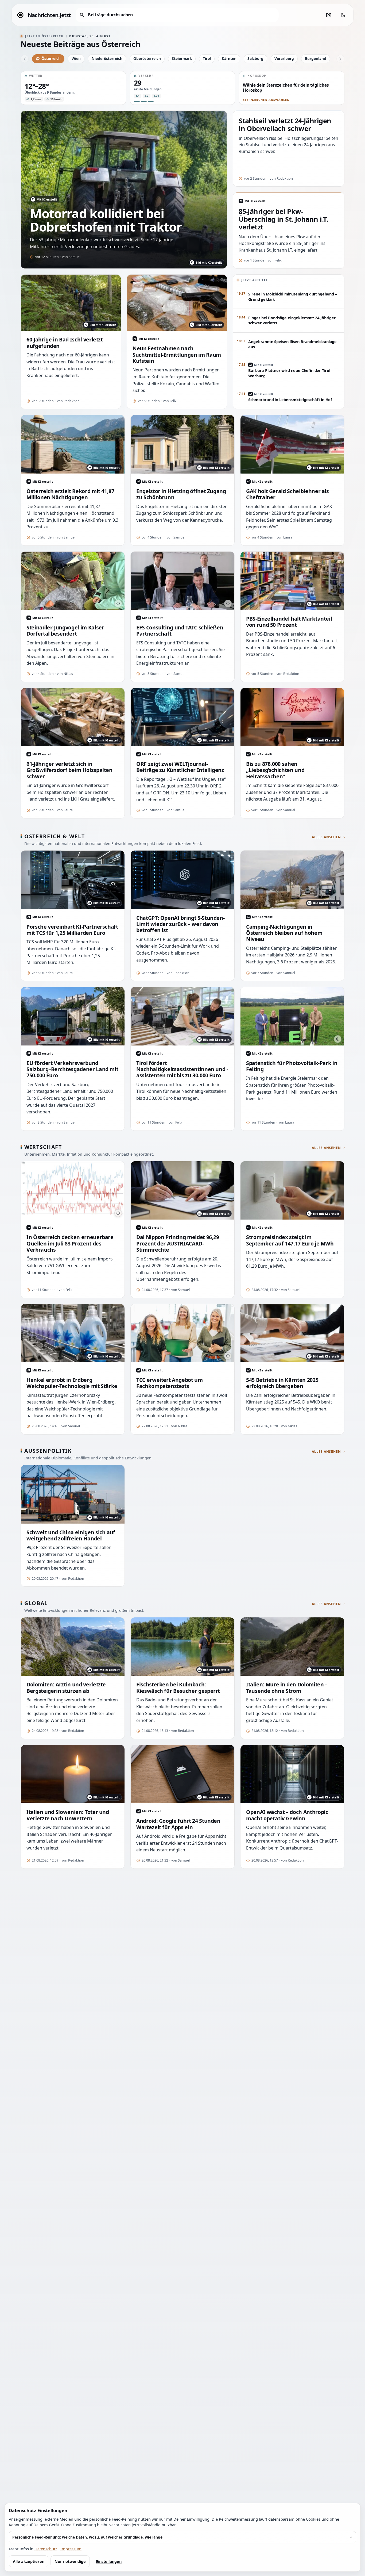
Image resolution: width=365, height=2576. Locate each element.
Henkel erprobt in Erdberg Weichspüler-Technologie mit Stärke (72, 1383)
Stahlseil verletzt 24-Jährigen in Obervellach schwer (285, 125)
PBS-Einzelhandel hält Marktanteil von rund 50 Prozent (289, 622)
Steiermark (182, 58)
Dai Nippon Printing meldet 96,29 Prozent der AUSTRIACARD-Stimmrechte (178, 1243)
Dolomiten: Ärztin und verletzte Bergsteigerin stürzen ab (66, 1688)
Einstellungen (109, 2561)
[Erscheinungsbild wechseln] (343, 15)
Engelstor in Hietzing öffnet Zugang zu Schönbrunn (181, 494)
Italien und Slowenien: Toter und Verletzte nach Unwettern (68, 1815)
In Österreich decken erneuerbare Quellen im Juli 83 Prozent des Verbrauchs (70, 1243)
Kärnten (229, 58)
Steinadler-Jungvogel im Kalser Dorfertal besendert (65, 631)
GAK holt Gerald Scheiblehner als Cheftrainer (288, 494)
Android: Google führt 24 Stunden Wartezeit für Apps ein (178, 1824)
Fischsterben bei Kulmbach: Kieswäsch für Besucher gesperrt (178, 1688)
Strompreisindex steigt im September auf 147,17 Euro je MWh (290, 1240)
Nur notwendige (70, 2561)
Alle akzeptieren (29, 2561)
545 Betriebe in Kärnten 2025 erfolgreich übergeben (282, 1383)
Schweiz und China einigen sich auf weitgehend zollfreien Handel (71, 1535)
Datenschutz (46, 2549)
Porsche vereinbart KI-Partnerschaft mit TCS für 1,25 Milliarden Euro (72, 930)
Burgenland (316, 58)
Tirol (207, 58)
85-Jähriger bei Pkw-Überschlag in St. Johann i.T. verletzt (283, 219)
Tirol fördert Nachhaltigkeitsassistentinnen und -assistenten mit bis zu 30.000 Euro (182, 1069)
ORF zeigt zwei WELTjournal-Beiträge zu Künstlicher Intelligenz (180, 767)
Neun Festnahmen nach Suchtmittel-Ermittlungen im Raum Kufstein (177, 355)
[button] (73, 88)
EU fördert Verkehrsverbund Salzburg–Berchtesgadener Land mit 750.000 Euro (72, 1069)
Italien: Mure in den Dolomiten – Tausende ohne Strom (287, 1688)
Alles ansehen (326, 837)
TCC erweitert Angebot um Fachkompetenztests (170, 1383)
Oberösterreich (147, 58)
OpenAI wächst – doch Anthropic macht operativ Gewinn (287, 1815)
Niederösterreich (107, 58)
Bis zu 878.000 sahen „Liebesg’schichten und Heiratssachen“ (275, 770)
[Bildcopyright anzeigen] (118, 603)
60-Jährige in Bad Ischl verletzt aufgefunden (65, 343)
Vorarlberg (284, 58)
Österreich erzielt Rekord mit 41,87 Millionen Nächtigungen (70, 494)
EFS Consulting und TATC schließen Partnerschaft (180, 631)
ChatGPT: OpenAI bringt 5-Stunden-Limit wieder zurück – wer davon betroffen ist (180, 924)
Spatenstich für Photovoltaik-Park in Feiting (292, 1066)
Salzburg (255, 58)
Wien (76, 58)
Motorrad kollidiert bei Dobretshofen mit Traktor (106, 220)
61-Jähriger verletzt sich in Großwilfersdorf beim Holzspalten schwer (69, 770)
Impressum (71, 2549)
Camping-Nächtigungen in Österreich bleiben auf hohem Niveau (284, 933)
